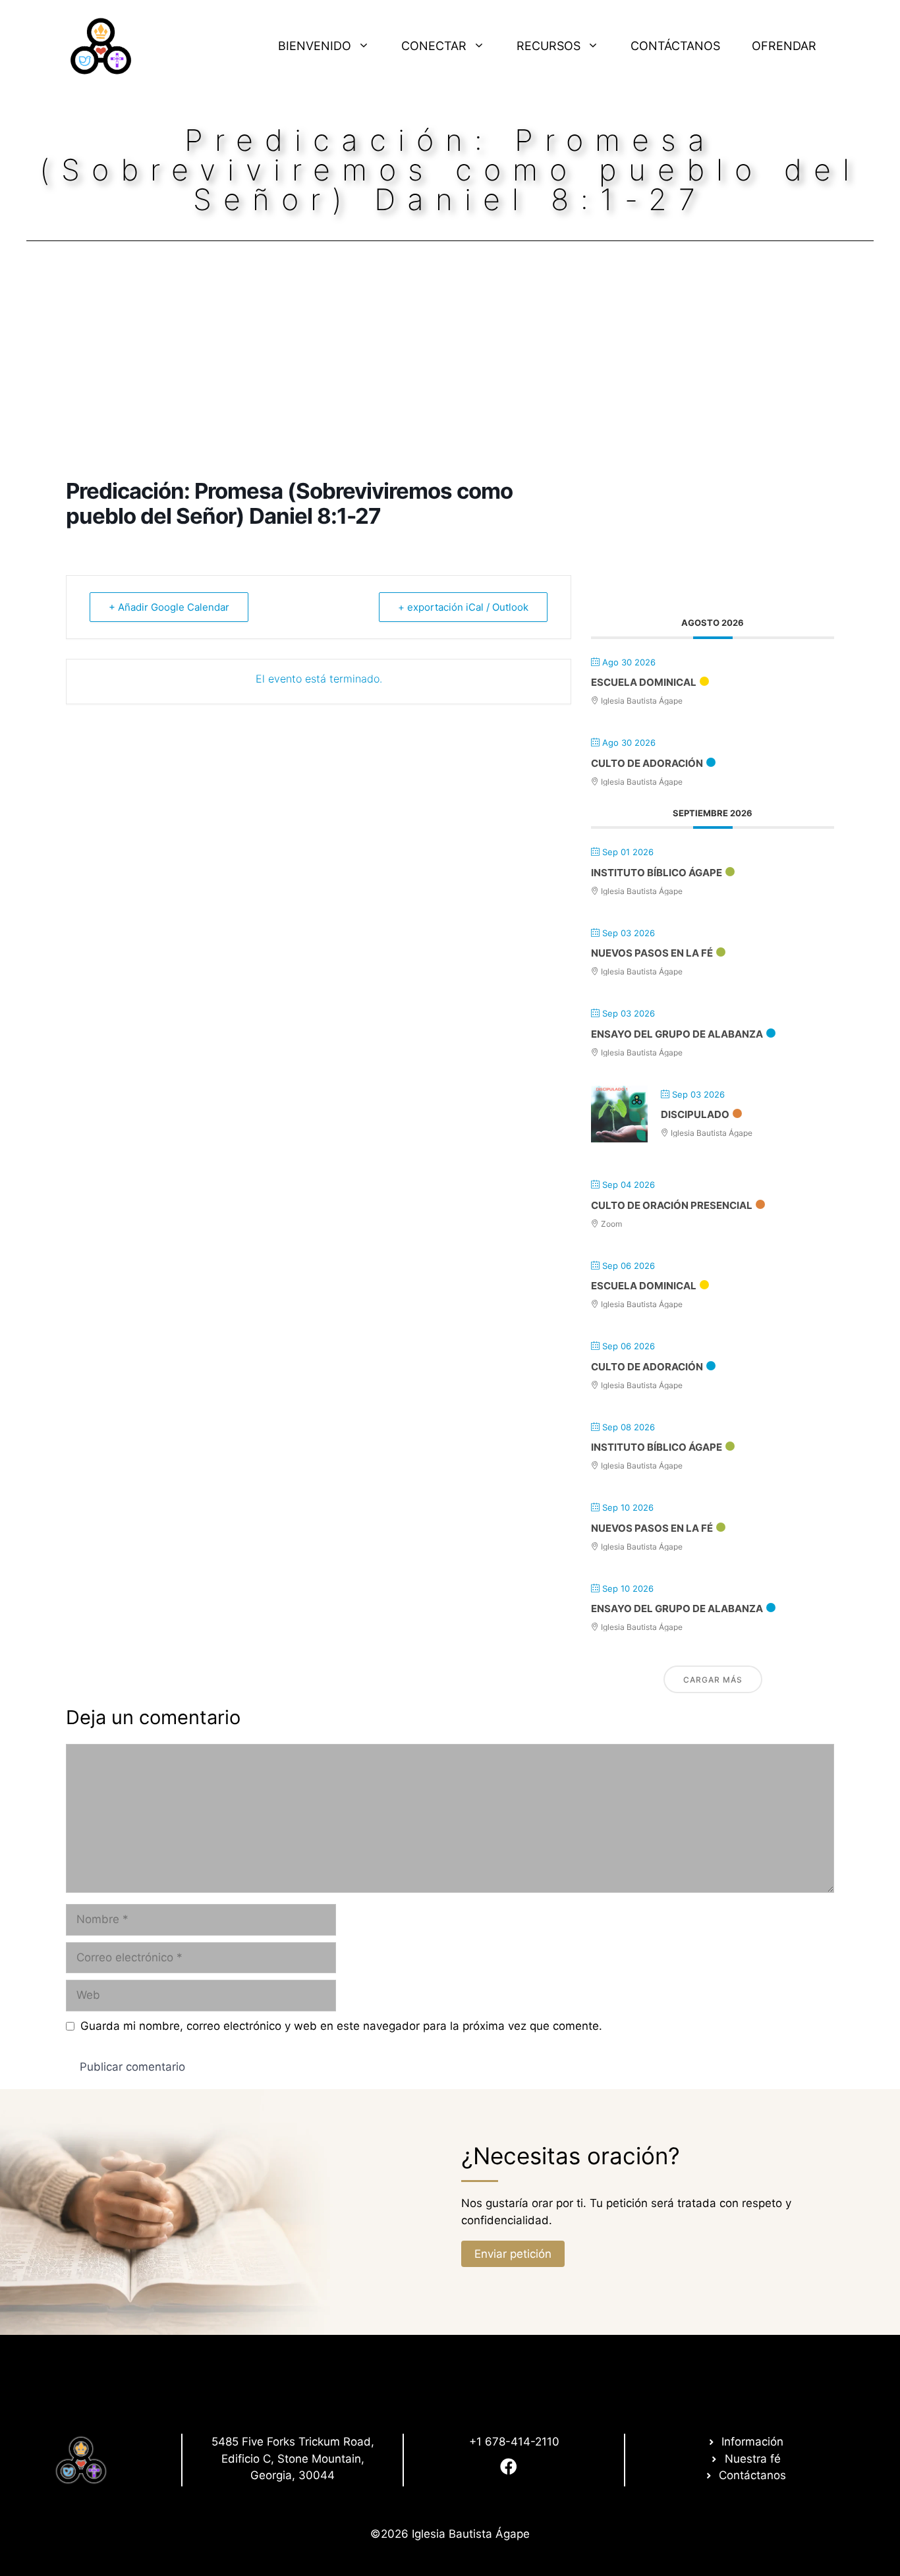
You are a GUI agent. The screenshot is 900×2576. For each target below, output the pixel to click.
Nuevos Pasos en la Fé (652, 953)
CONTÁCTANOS (675, 46)
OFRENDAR (784, 46)
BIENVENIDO (315, 46)
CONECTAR (434, 46)
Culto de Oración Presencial (672, 1205)
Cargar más (713, 1680)
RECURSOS (548, 46)
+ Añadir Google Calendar (169, 607)
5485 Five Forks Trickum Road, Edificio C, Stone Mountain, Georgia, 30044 (293, 2458)
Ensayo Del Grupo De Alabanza (677, 1034)
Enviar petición (513, 2254)
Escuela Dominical (644, 682)
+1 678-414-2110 (514, 2442)
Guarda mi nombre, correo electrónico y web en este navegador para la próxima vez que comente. (341, 2026)
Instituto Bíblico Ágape (657, 873)
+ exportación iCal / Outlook (463, 607)
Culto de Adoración (647, 763)
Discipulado (695, 1114)
